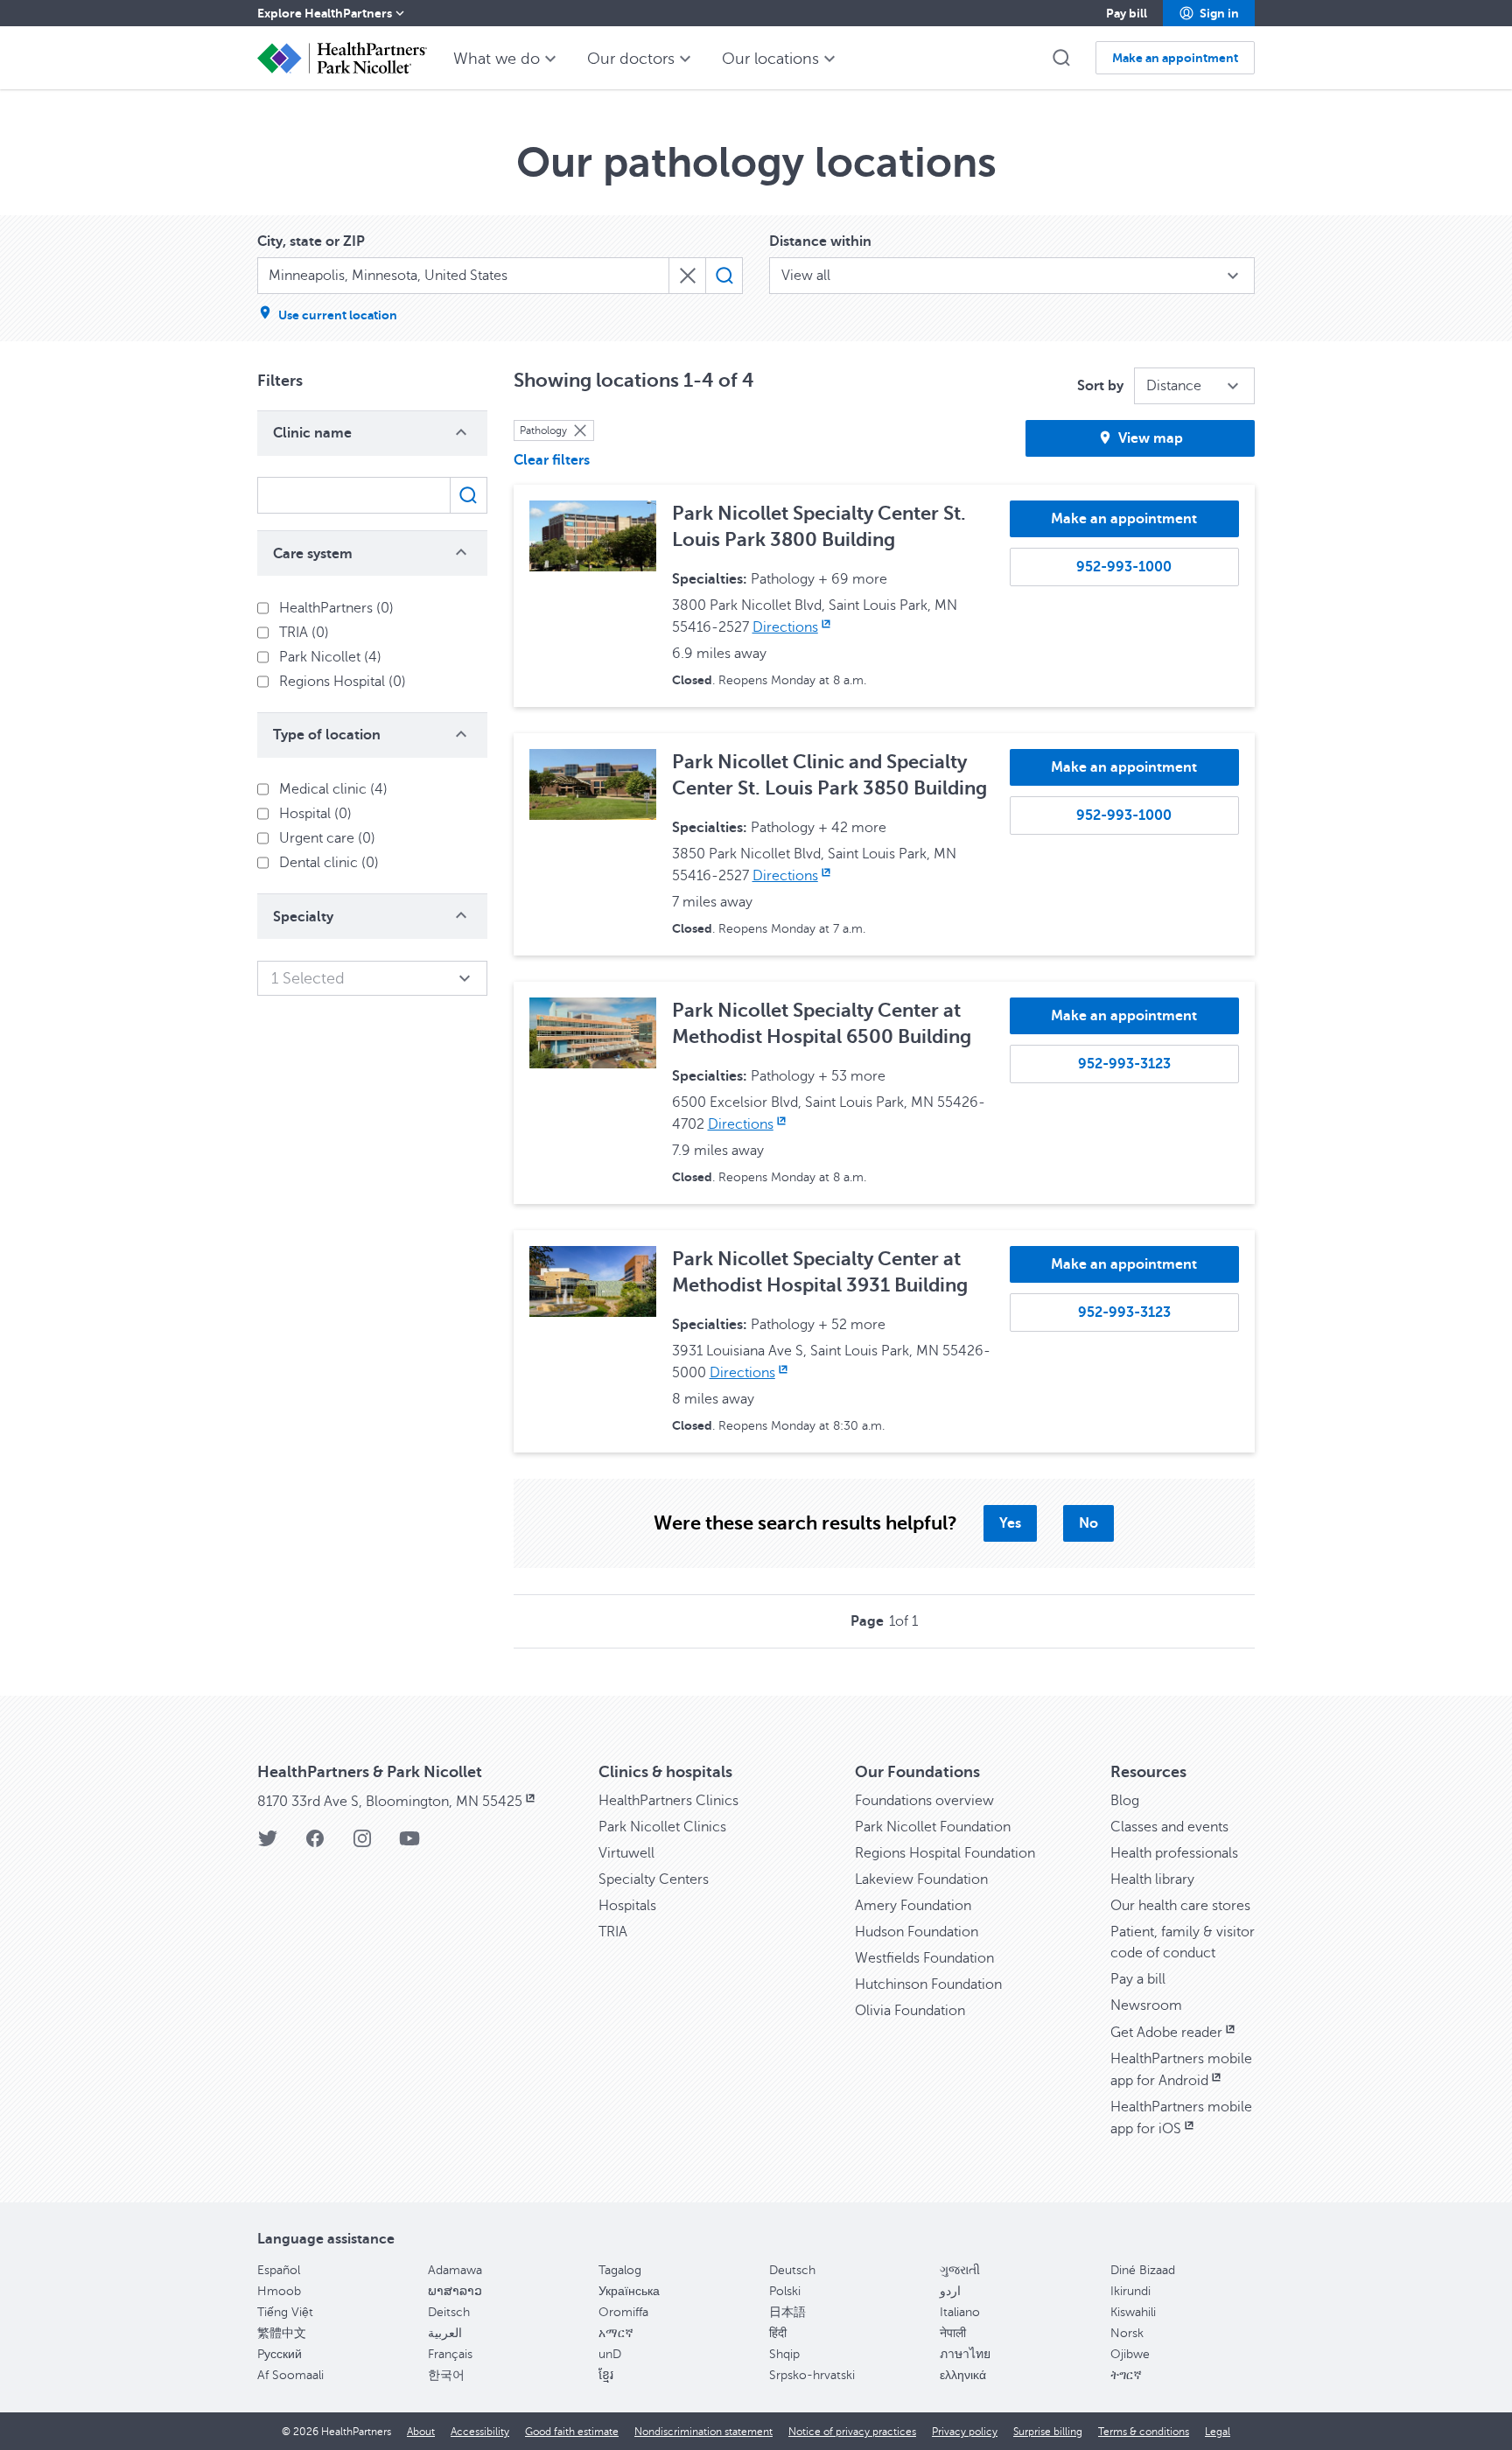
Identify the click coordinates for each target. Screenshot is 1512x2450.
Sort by (1100, 386)
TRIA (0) (304, 633)
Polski (785, 2291)
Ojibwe (1130, 2354)
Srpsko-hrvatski (812, 2375)
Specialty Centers (654, 1879)
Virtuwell (626, 1853)
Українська (629, 2291)
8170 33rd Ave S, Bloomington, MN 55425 (390, 1802)
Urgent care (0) (327, 838)
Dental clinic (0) (329, 863)
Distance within (820, 241)
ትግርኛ (1126, 2375)
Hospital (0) (315, 814)
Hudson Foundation (917, 1932)
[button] (1209, 13)
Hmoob (279, 2291)
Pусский (280, 2354)
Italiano (960, 2312)
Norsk (1127, 2333)
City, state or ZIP (311, 241)
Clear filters (552, 460)
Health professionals (1174, 1853)
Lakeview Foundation (921, 1879)
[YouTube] (409, 1844)
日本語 (787, 2312)
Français (450, 2354)
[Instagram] (362, 1844)
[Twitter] (268, 1844)
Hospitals (627, 1906)
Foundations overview (924, 1801)
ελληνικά (963, 2375)
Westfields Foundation (924, 1958)
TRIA (613, 1932)
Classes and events (1169, 1827)
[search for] (724, 276)
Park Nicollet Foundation (933, 1827)
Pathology (543, 430)
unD (610, 2354)
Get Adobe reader (1166, 2033)
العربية (445, 2333)
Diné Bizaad (1143, 2270)
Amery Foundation (913, 1906)
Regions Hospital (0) (343, 682)
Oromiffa (623, 2312)
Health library (1152, 1879)
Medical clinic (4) (333, 789)
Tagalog (620, 2270)
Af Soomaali (290, 2375)
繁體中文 (282, 2333)
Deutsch (792, 2270)
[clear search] (687, 276)
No (1088, 1523)
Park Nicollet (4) (330, 657)
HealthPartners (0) (336, 608)
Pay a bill (1138, 1979)
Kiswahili (1133, 2312)
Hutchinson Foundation (928, 1984)
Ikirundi (1130, 2291)
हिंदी (778, 2333)
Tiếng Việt (285, 2312)
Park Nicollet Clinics (662, 1827)
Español (279, 2270)
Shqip (784, 2354)
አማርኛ (616, 2333)
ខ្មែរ (606, 2375)
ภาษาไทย (965, 2354)
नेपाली (953, 2333)
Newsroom (1146, 2005)
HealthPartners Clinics (668, 1801)
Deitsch (449, 2312)
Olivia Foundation (910, 2011)
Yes (1010, 1523)
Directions (785, 627)
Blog (1125, 1801)
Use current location (338, 315)
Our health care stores (1180, 1906)
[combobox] (463, 276)
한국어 (446, 2375)
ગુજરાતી (960, 2270)
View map (1151, 438)
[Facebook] (315, 1844)
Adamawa (455, 2270)
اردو (950, 2291)
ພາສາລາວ (455, 2291)
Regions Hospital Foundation (945, 1853)
